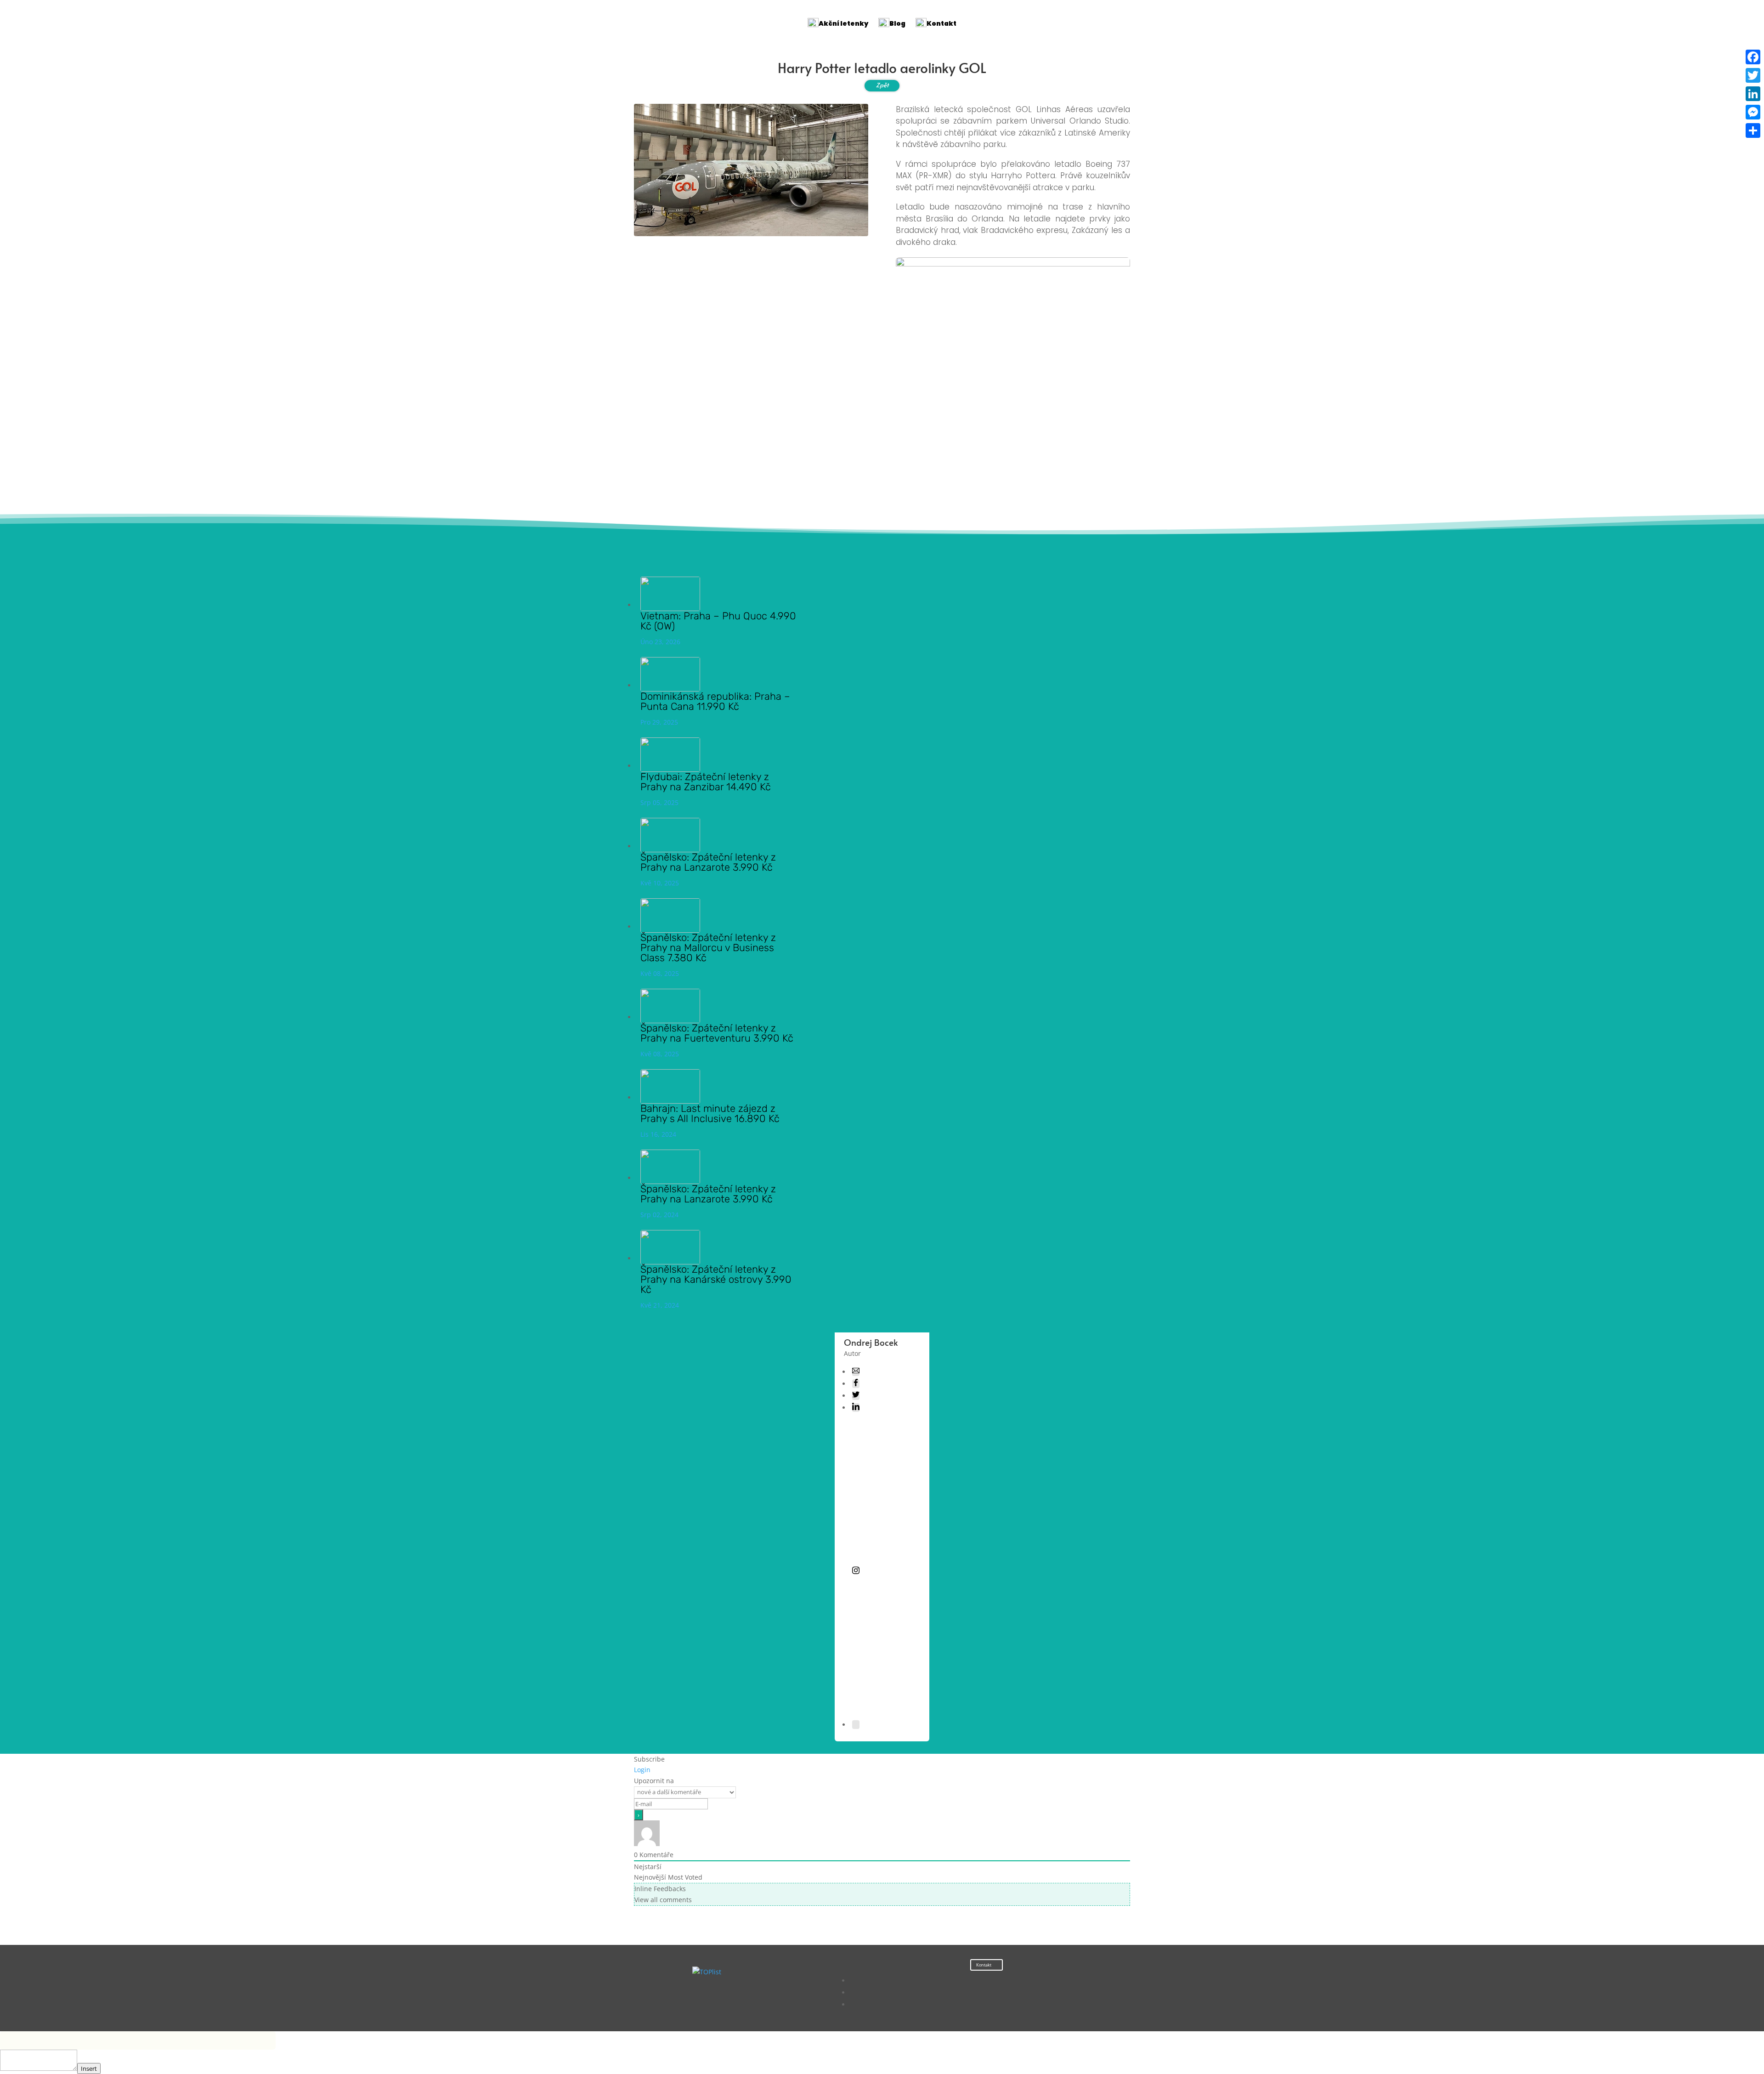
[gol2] (1013, 492)
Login (642, 1770)
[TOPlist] (707, 1972)
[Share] (1753, 130)
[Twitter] (1753, 75)
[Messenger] (1753, 112)
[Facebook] (1753, 57)
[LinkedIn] (1753, 94)
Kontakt (984, 1965)
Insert (89, 2068)
